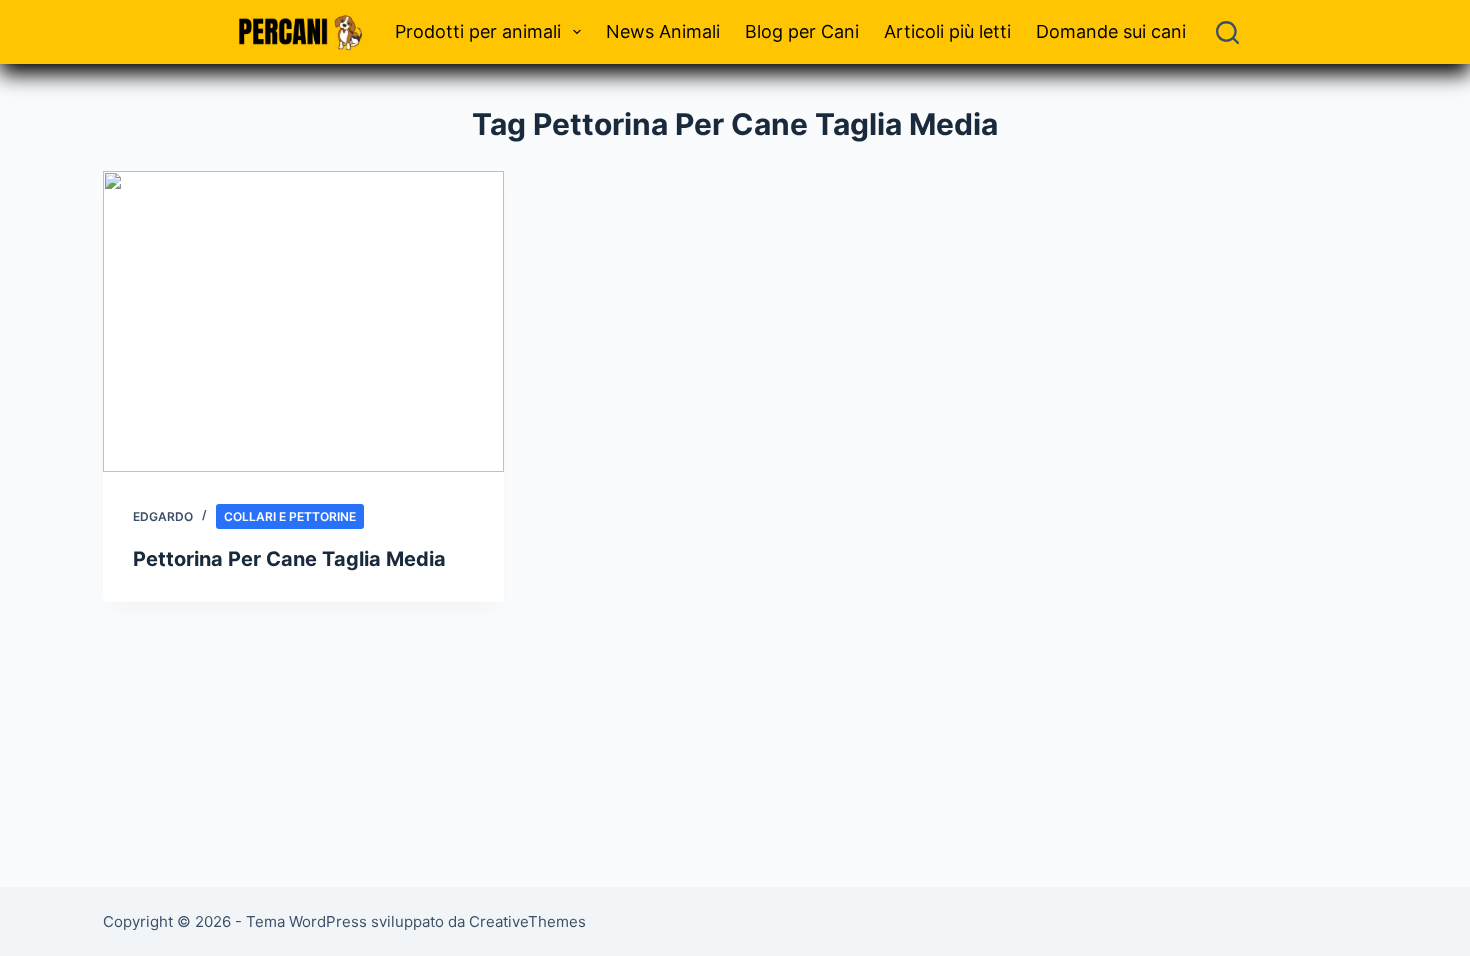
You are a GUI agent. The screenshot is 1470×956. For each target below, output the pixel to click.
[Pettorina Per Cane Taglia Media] (303, 321)
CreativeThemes (527, 921)
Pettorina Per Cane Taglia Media (289, 559)
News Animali (663, 31)
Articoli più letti (947, 31)
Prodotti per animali (478, 31)
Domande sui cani (1111, 31)
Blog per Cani (802, 31)
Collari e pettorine (290, 516)
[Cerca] (1227, 32)
